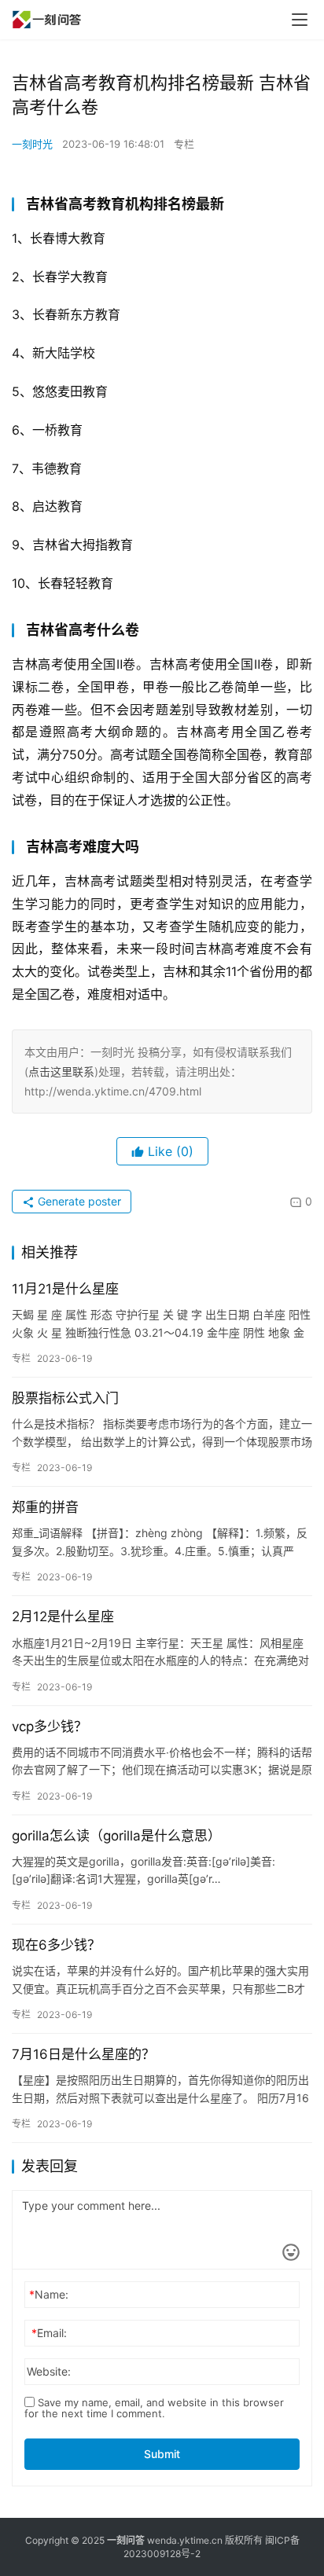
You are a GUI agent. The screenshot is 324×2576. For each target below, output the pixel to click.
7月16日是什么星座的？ (83, 2054)
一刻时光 (32, 144)
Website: (49, 2371)
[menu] (300, 20)
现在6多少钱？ (56, 1945)
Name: (49, 2294)
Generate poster (78, 1201)
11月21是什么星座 (65, 1289)
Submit (162, 2454)
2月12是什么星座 (63, 1616)
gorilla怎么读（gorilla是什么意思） (116, 1836)
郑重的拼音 (45, 1507)
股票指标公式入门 (65, 1398)
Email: (49, 2333)
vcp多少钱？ (50, 1727)
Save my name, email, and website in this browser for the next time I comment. (154, 2408)
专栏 (184, 144)
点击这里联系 (61, 1071)
